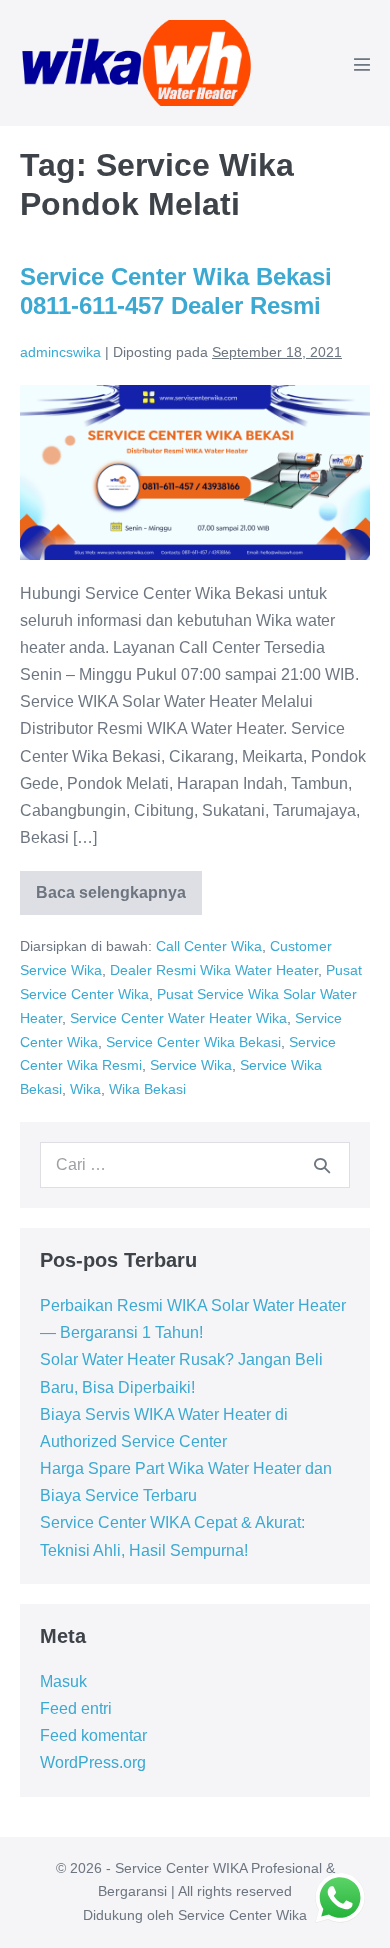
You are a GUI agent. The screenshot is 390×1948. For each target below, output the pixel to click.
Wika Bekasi (147, 1089)
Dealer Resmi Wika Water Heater (214, 970)
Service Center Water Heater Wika (178, 1018)
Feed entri (76, 1708)
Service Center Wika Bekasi (193, 1042)
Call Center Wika (209, 946)
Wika (85, 1089)
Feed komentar (93, 1735)
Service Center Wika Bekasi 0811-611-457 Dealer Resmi (176, 291)
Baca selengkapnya (111, 899)
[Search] (322, 1165)
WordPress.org (93, 1762)
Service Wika (191, 1065)
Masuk (63, 1681)
